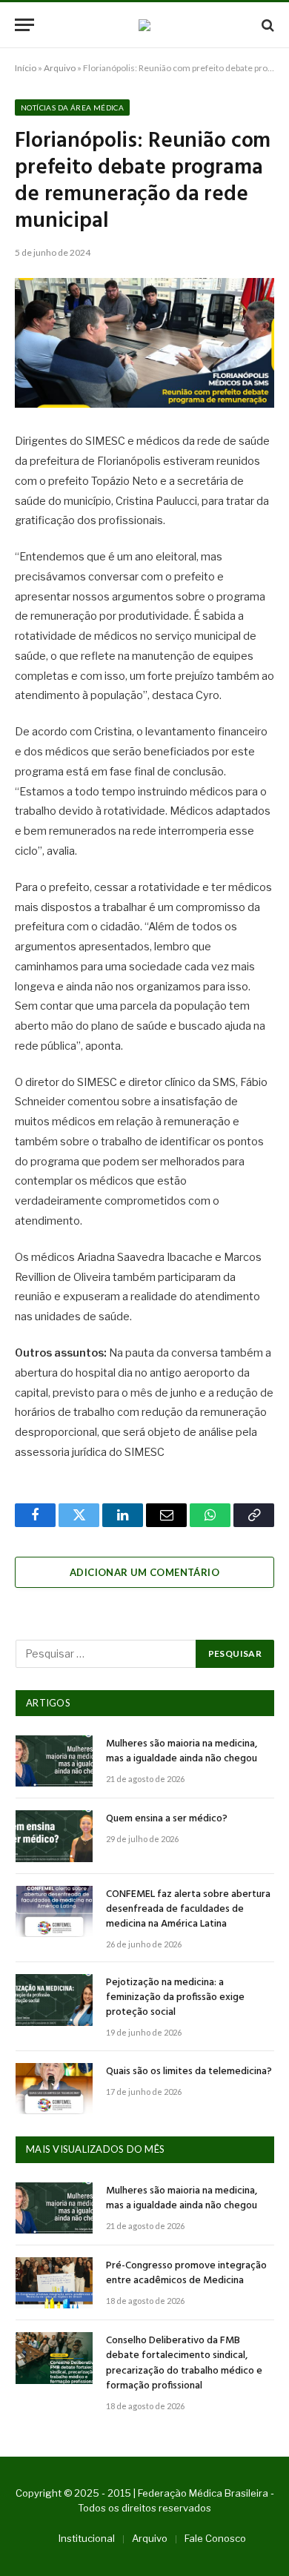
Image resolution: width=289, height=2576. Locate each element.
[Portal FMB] (144, 25)
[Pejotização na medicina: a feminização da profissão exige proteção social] (54, 2000)
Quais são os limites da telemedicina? (189, 2072)
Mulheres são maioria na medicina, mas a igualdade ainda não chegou (182, 1751)
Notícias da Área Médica (72, 107)
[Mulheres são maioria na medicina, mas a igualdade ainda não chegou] (54, 1761)
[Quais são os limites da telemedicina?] (54, 2089)
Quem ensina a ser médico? (167, 1819)
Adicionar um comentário (144, 1572)
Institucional (87, 2538)
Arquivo (60, 68)
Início (26, 68)
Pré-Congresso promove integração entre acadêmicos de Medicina (186, 2273)
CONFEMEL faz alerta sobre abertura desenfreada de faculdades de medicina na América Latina (188, 1909)
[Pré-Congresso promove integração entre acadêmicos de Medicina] (54, 2283)
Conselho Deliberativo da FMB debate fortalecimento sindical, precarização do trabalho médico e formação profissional (184, 2363)
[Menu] (24, 25)
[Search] (266, 25)
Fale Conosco (215, 2538)
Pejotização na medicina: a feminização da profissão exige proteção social (175, 1997)
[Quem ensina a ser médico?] (54, 1836)
